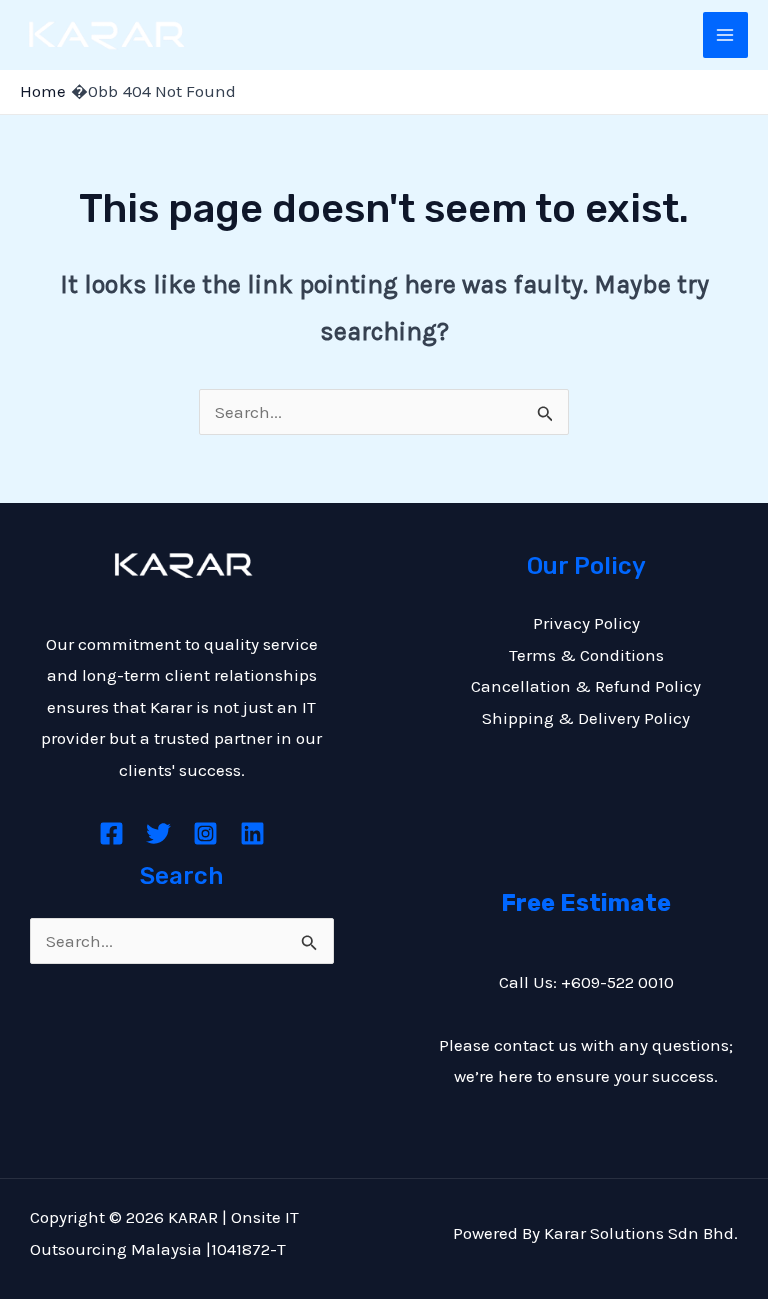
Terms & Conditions (586, 655)
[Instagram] (205, 833)
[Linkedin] (252, 833)
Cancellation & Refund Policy (586, 686)
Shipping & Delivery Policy (586, 718)
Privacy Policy (586, 623)
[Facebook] (111, 833)
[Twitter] (158, 833)
